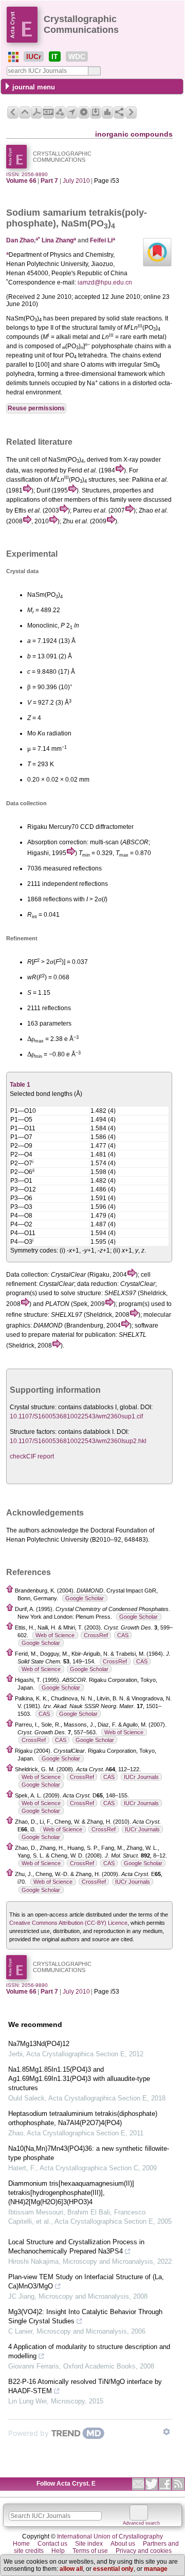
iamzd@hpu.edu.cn (105, 282)
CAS (123, 1635)
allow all (71, 2569)
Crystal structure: (33, 1407)
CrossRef (96, 1635)
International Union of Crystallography (110, 2536)
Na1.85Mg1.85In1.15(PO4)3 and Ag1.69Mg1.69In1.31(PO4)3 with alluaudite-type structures (79, 2079)
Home (21, 2544)
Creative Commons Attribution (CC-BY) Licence (68, 1923)
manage (156, 2569)
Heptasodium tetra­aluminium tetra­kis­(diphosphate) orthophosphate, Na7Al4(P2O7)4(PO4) (83, 2118)
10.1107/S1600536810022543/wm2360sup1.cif (76, 1416)
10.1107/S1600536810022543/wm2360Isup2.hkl (78, 1441)
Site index (89, 2544)
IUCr (34, 56)
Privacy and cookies (144, 2551)
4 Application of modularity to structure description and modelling (89, 2351)
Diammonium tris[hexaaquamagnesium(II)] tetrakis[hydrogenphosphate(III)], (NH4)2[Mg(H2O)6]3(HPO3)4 (71, 2193)
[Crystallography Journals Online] (13, 57)
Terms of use (90, 2551)
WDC (77, 56)
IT (55, 56)
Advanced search (141, 2523)
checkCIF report (32, 1456)
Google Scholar (85, 1598)
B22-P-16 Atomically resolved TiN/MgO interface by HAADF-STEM (85, 2386)
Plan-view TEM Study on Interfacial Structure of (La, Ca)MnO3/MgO (86, 2281)
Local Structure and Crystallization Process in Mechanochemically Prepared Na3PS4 (76, 2247)
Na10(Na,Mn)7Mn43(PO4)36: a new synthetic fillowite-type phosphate (89, 2153)
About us (123, 2544)
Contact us (52, 2544)
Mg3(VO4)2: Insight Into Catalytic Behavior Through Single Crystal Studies (85, 2316)
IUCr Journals (141, 1777)
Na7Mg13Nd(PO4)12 (39, 2044)
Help (58, 2551)
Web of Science (55, 1635)
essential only (113, 2569)
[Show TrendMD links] (166, 2432)
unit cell (29, 460)
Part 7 (49, 181)
